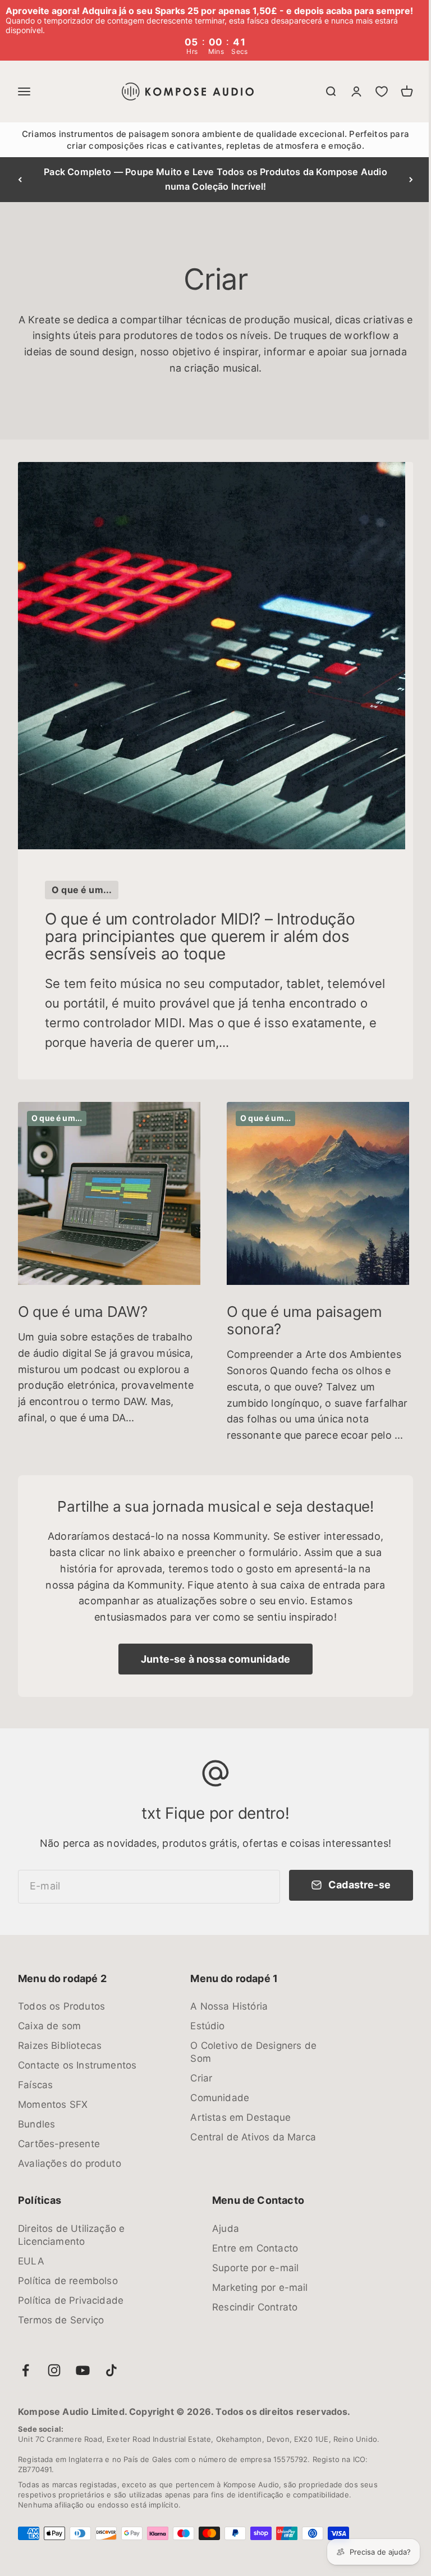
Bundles (36, 2112)
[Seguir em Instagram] (54, 2358)
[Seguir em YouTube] (83, 2358)
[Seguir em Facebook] (26, 2358)
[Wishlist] (373, 91)
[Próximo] (403, 180)
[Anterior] (20, 180)
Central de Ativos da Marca (253, 2125)
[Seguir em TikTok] (111, 2358)
